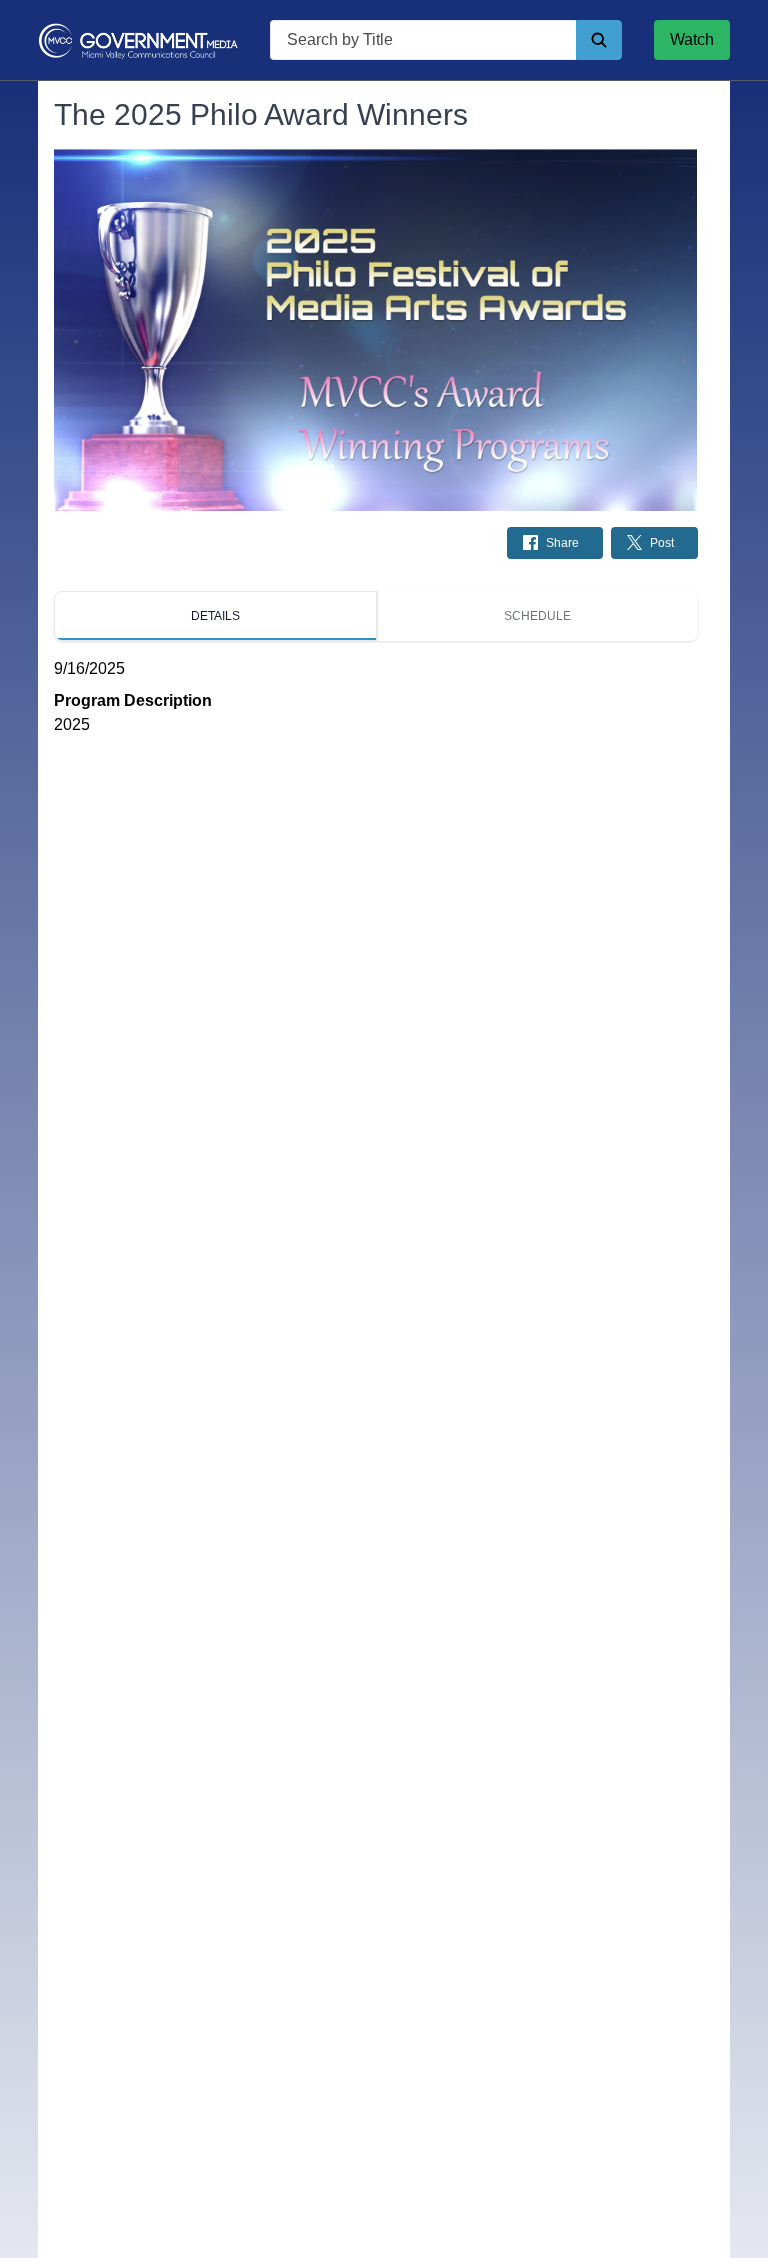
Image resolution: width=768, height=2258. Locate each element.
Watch (692, 39)
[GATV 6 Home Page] (138, 40)
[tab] (215, 616)
